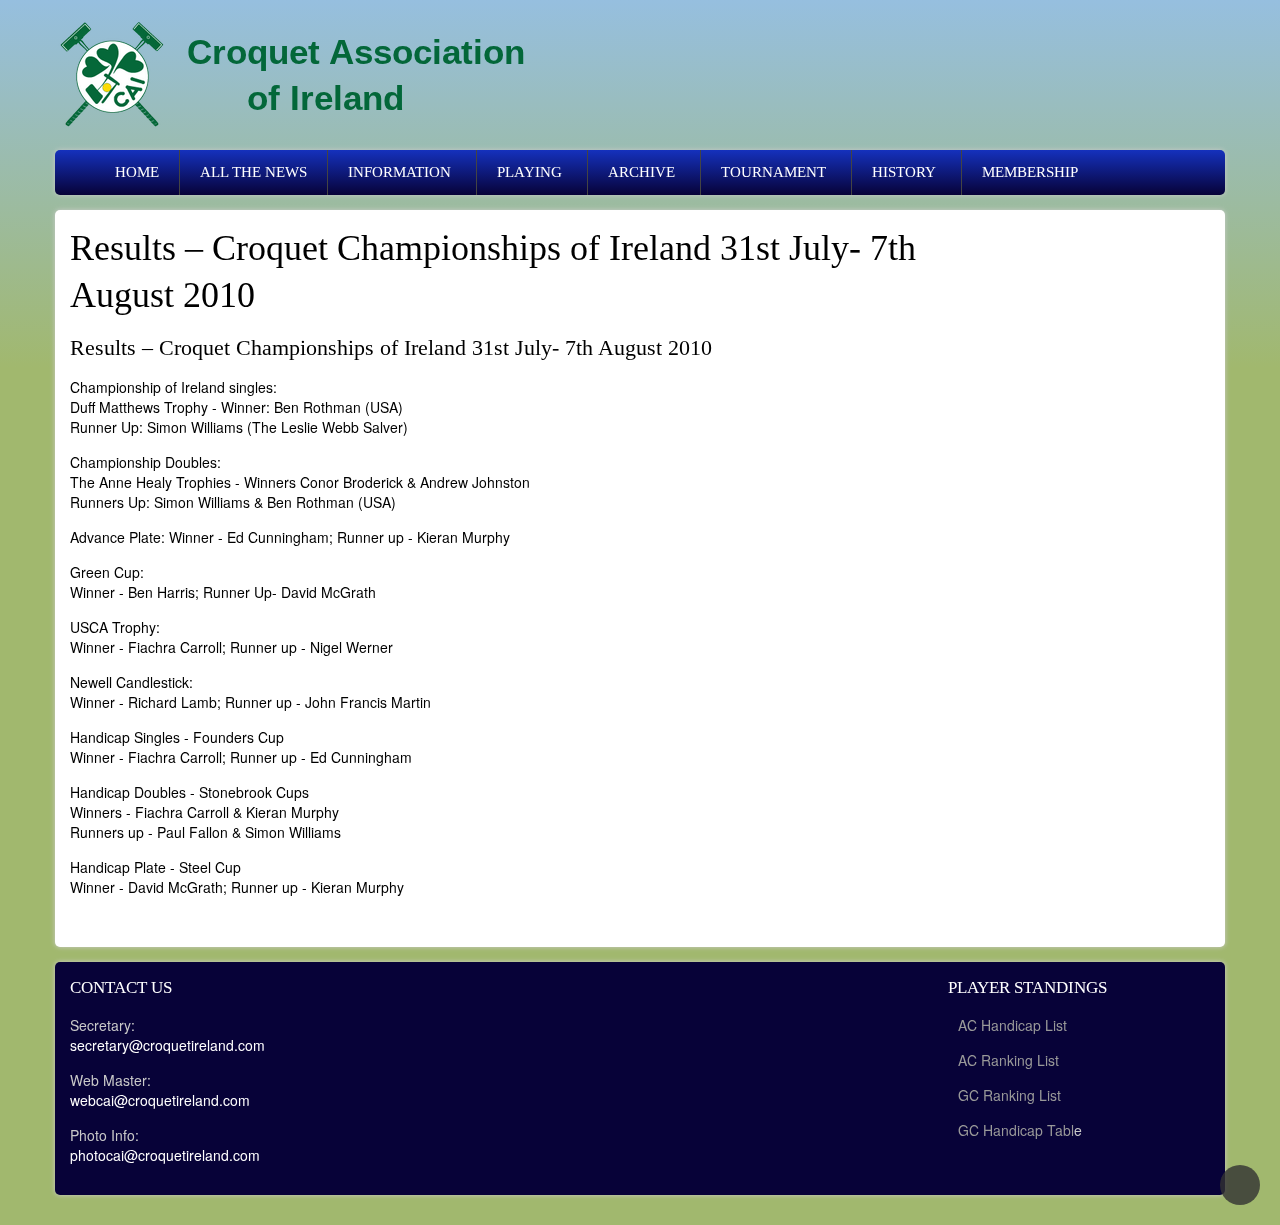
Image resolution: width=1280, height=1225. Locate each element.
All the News (253, 172)
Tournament (773, 172)
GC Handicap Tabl (1016, 1130)
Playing (529, 172)
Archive (641, 172)
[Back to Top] (1240, 1185)
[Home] (112, 75)
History (904, 172)
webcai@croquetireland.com (160, 1100)
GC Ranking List (1009, 1095)
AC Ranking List (1008, 1060)
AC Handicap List (1014, 1025)
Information (399, 172)
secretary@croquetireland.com (167, 1045)
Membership (1030, 172)
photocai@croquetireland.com (165, 1155)
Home (137, 172)
